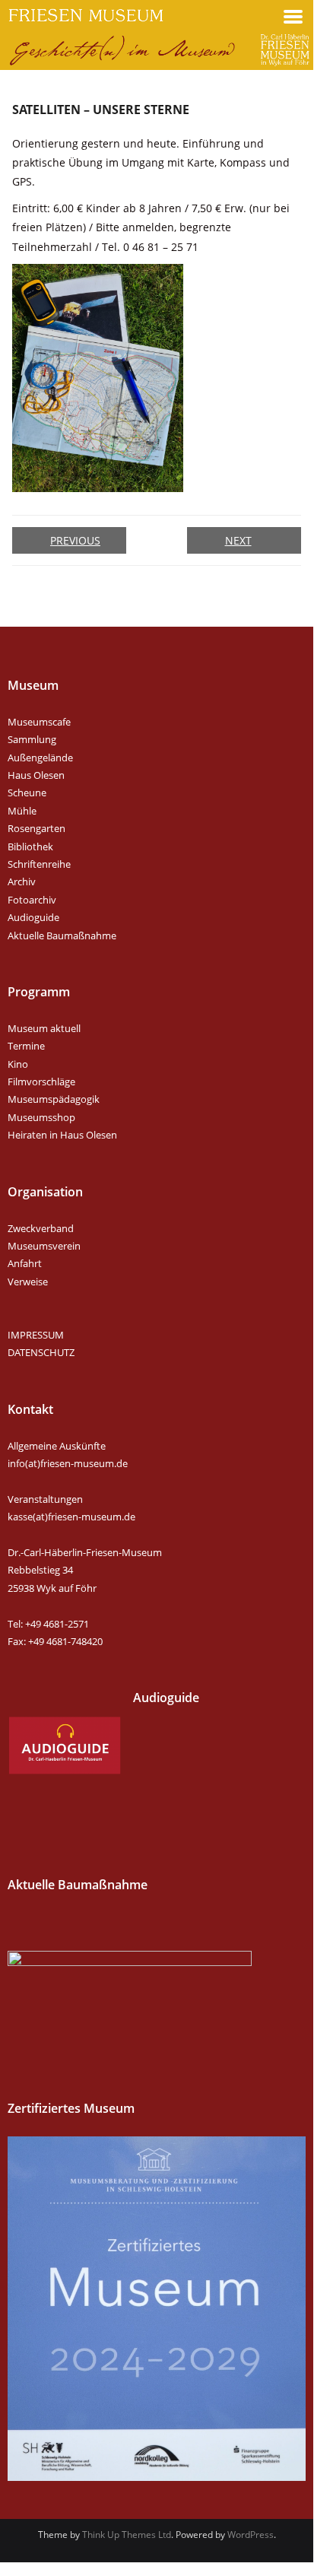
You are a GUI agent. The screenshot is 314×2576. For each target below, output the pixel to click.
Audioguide (33, 917)
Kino (18, 1064)
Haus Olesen (36, 775)
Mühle (22, 811)
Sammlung (32, 739)
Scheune (27, 792)
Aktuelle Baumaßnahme (62, 935)
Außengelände (40, 758)
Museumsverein (44, 1246)
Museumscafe (39, 722)
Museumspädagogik (54, 1099)
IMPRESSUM (36, 1335)
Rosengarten (36, 828)
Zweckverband (41, 1228)
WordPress (251, 2535)
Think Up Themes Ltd (127, 2535)
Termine (26, 1046)
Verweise (28, 1282)
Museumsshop (41, 1117)
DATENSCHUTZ (41, 1352)
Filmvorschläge (41, 1082)
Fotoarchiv (32, 900)
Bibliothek (30, 846)
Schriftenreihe (39, 864)
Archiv (22, 881)
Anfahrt (25, 1263)
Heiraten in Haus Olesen (62, 1135)
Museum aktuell (44, 1028)
